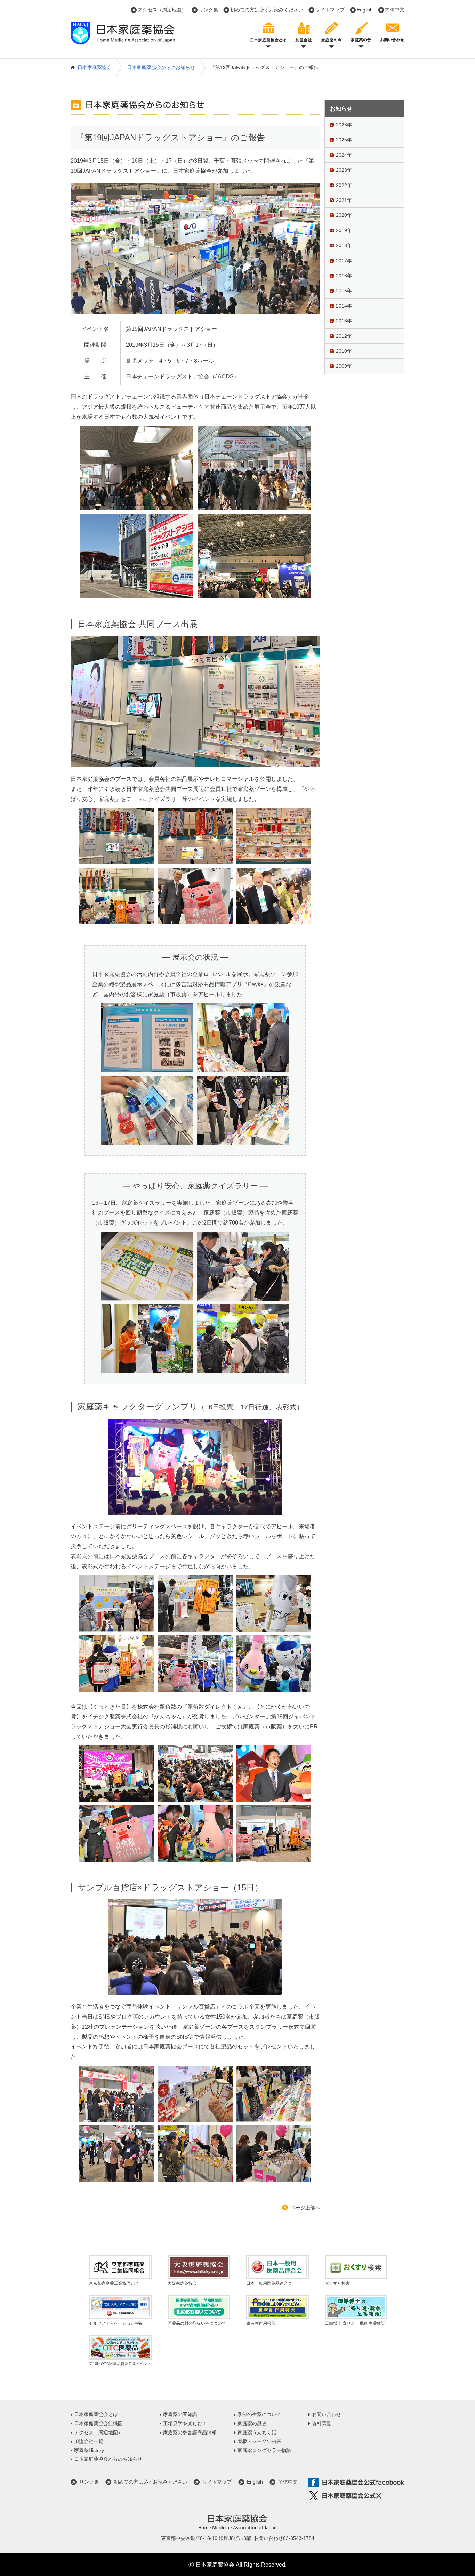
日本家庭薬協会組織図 (98, 2423)
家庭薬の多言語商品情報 (190, 2432)
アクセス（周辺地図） (162, 10)
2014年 (344, 306)
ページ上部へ (305, 2208)
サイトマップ (330, 10)
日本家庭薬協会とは (96, 2414)
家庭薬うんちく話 (257, 2432)
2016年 (344, 276)
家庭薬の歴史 (252, 2423)
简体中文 (395, 10)
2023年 (344, 170)
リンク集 (208, 10)
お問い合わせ (327, 2414)
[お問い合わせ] (392, 34)
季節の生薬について (259, 2414)
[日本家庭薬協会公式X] (356, 2496)
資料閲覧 (322, 2423)
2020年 (344, 215)
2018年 (344, 245)
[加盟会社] (304, 34)
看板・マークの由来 (259, 2441)
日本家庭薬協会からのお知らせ (161, 67)
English (365, 10)
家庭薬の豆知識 (180, 2414)
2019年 (344, 230)
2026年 (344, 125)
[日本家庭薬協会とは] (268, 34)
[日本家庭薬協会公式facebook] (356, 2483)
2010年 (344, 351)
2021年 (344, 200)
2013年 (344, 321)
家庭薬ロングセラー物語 (264, 2450)
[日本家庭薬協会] (123, 40)
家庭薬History (89, 2450)
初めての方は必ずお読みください (267, 10)
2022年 (344, 185)
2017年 (344, 261)
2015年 (344, 291)
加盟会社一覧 (89, 2441)
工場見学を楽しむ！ (185, 2423)
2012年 (344, 336)
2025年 (344, 140)
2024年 (344, 155)
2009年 (344, 366)
